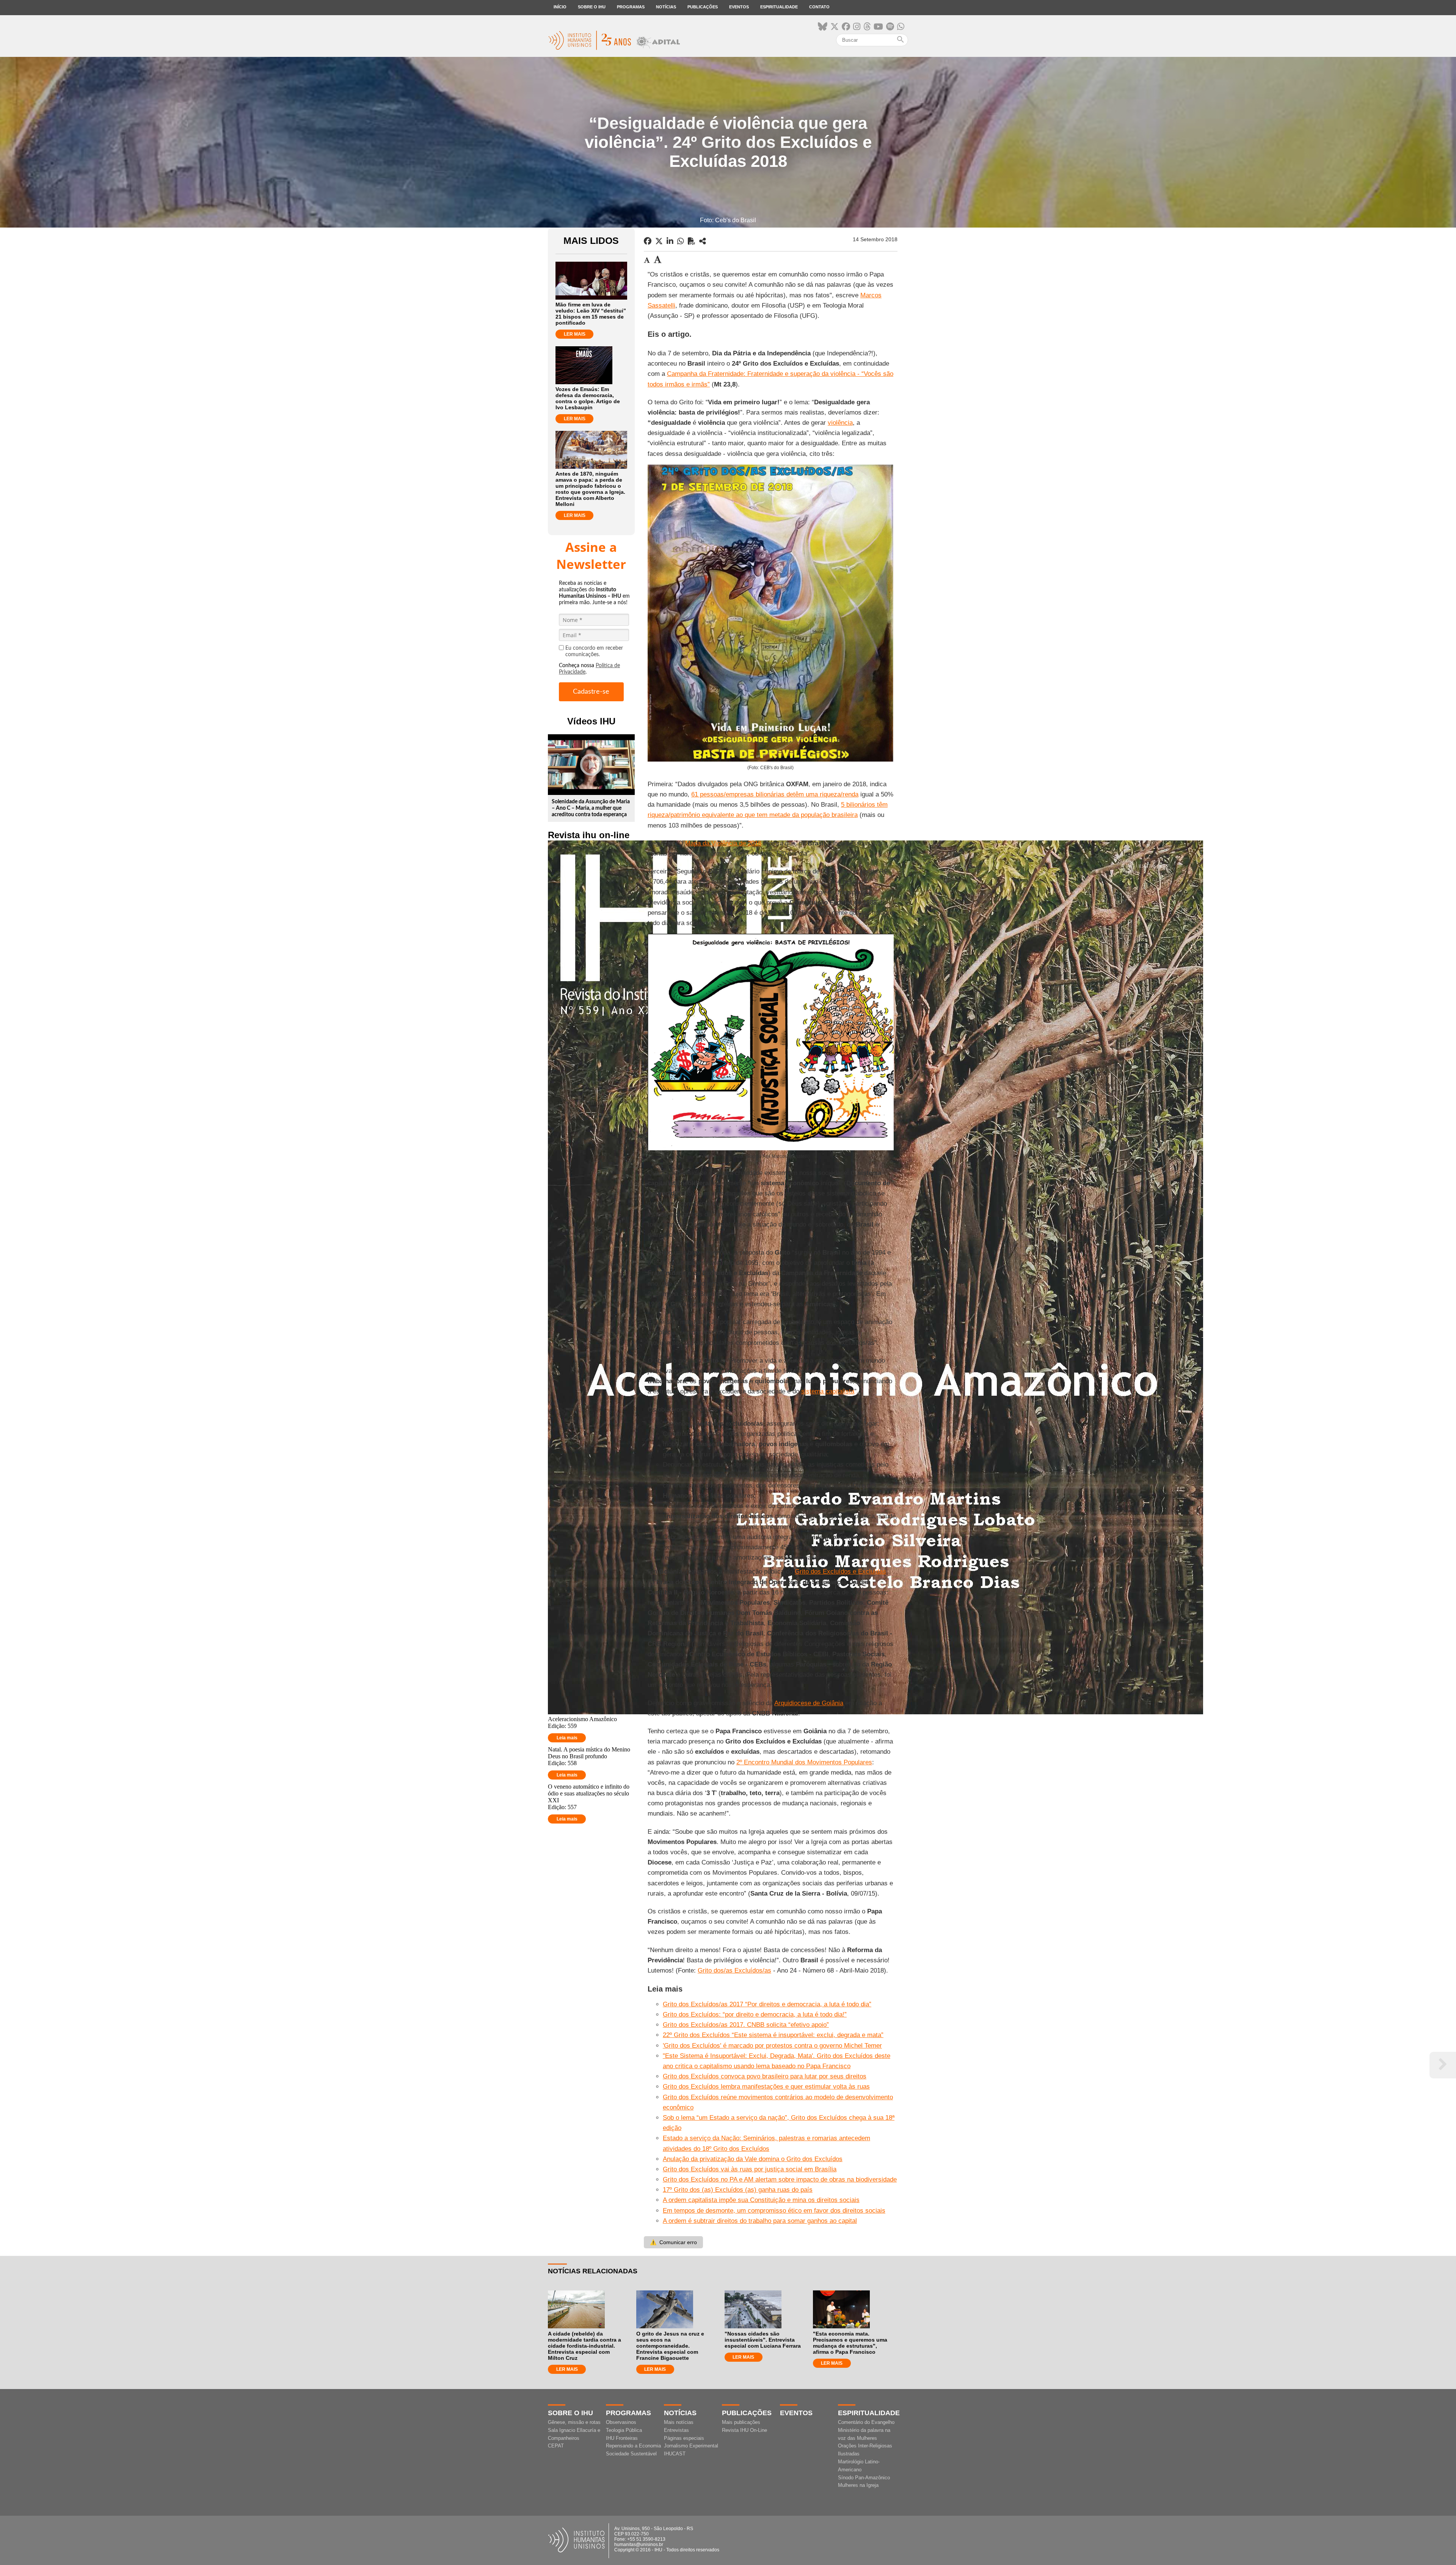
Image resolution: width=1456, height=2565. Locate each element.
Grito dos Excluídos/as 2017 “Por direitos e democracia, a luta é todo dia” (767, 2004)
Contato (819, 7)
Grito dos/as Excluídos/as (734, 1970)
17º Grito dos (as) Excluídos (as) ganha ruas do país (738, 2190)
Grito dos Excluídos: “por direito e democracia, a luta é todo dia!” (755, 2014)
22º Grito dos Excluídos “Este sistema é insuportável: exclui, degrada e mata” (773, 2035)
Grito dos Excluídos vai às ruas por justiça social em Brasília (750, 2169)
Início (560, 7)
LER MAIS (575, 334)
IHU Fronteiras (622, 2438)
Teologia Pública (624, 2430)
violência (840, 423)
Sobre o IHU (592, 7)
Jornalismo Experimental (691, 2446)
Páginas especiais (684, 2438)
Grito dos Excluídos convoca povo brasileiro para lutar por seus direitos (765, 2076)
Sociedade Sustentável (631, 2454)
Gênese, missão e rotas (574, 2422)
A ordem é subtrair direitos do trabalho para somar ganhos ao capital (760, 2221)
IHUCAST (675, 2454)
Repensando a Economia (633, 2446)
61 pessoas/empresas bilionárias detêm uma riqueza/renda (775, 794)
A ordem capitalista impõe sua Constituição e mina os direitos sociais (761, 2200)
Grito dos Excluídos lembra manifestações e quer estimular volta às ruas (766, 2087)
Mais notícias (679, 2422)
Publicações (703, 7)
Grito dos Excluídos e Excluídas (840, 1572)
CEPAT (556, 2446)
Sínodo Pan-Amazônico (864, 2478)
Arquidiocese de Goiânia (809, 1703)
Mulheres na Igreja (858, 2485)
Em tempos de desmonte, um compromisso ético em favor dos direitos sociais (774, 2211)
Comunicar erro (673, 2242)
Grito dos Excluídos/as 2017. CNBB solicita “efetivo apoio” (746, 2025)
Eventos (739, 7)
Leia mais (567, 1738)
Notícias (666, 7)
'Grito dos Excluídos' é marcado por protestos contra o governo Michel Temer (772, 2046)
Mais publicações (741, 2422)
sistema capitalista (828, 1391)
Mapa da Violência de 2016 (723, 843)
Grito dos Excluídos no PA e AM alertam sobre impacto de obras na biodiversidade (780, 2179)
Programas (631, 7)
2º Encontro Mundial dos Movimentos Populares (804, 1762)
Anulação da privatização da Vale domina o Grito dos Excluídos (753, 2159)
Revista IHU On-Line (744, 2430)
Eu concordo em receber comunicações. (594, 651)
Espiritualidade (779, 7)
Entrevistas (676, 2430)
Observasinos (621, 2422)
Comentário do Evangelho (866, 2422)
